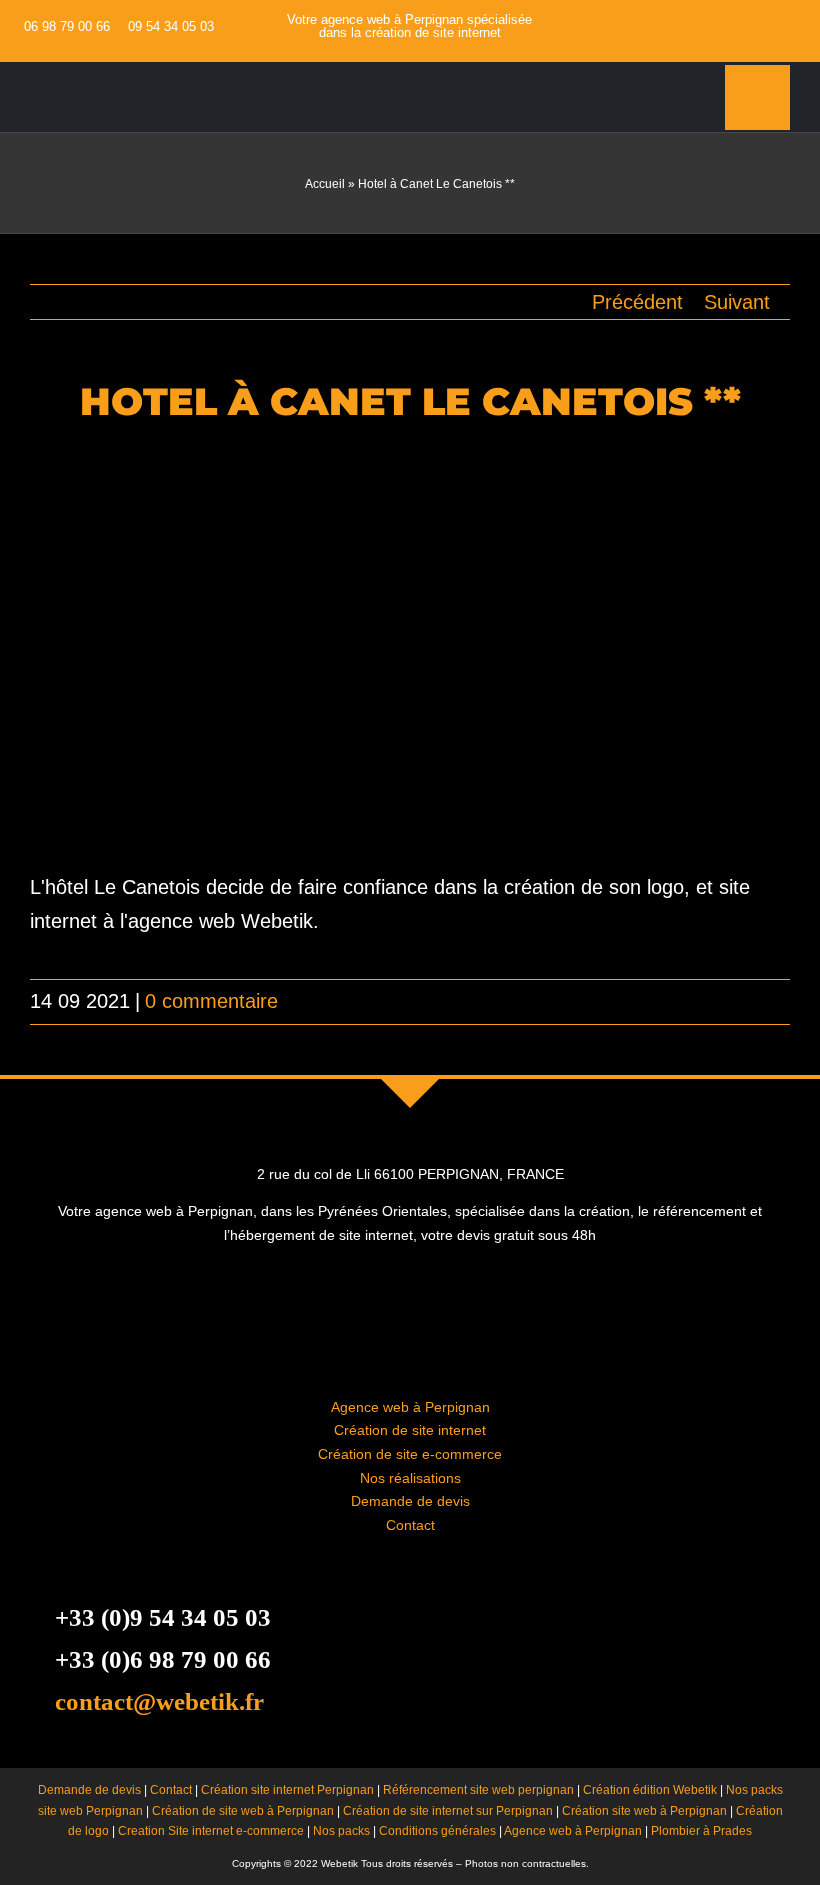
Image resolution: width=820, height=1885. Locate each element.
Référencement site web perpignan (478, 1790)
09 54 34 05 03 (171, 26)
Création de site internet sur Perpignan (448, 1811)
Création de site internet (410, 1430)
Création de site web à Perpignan (243, 1811)
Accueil (325, 184)
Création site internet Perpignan (287, 1790)
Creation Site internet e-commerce (211, 1831)
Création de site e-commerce (410, 1454)
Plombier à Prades (701, 1831)
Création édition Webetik (650, 1790)
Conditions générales (437, 1831)
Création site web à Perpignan (644, 1811)
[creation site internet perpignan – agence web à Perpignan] (123, 72)
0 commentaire (211, 1001)
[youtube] (782, 26)
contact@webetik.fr (159, 1701)
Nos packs (341, 1831)
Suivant (737, 302)
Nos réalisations (410, 1478)
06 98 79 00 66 (67, 26)
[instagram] (814, 26)
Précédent (637, 302)
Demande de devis (410, 1501)
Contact (410, 1525)
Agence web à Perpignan (410, 1407)
